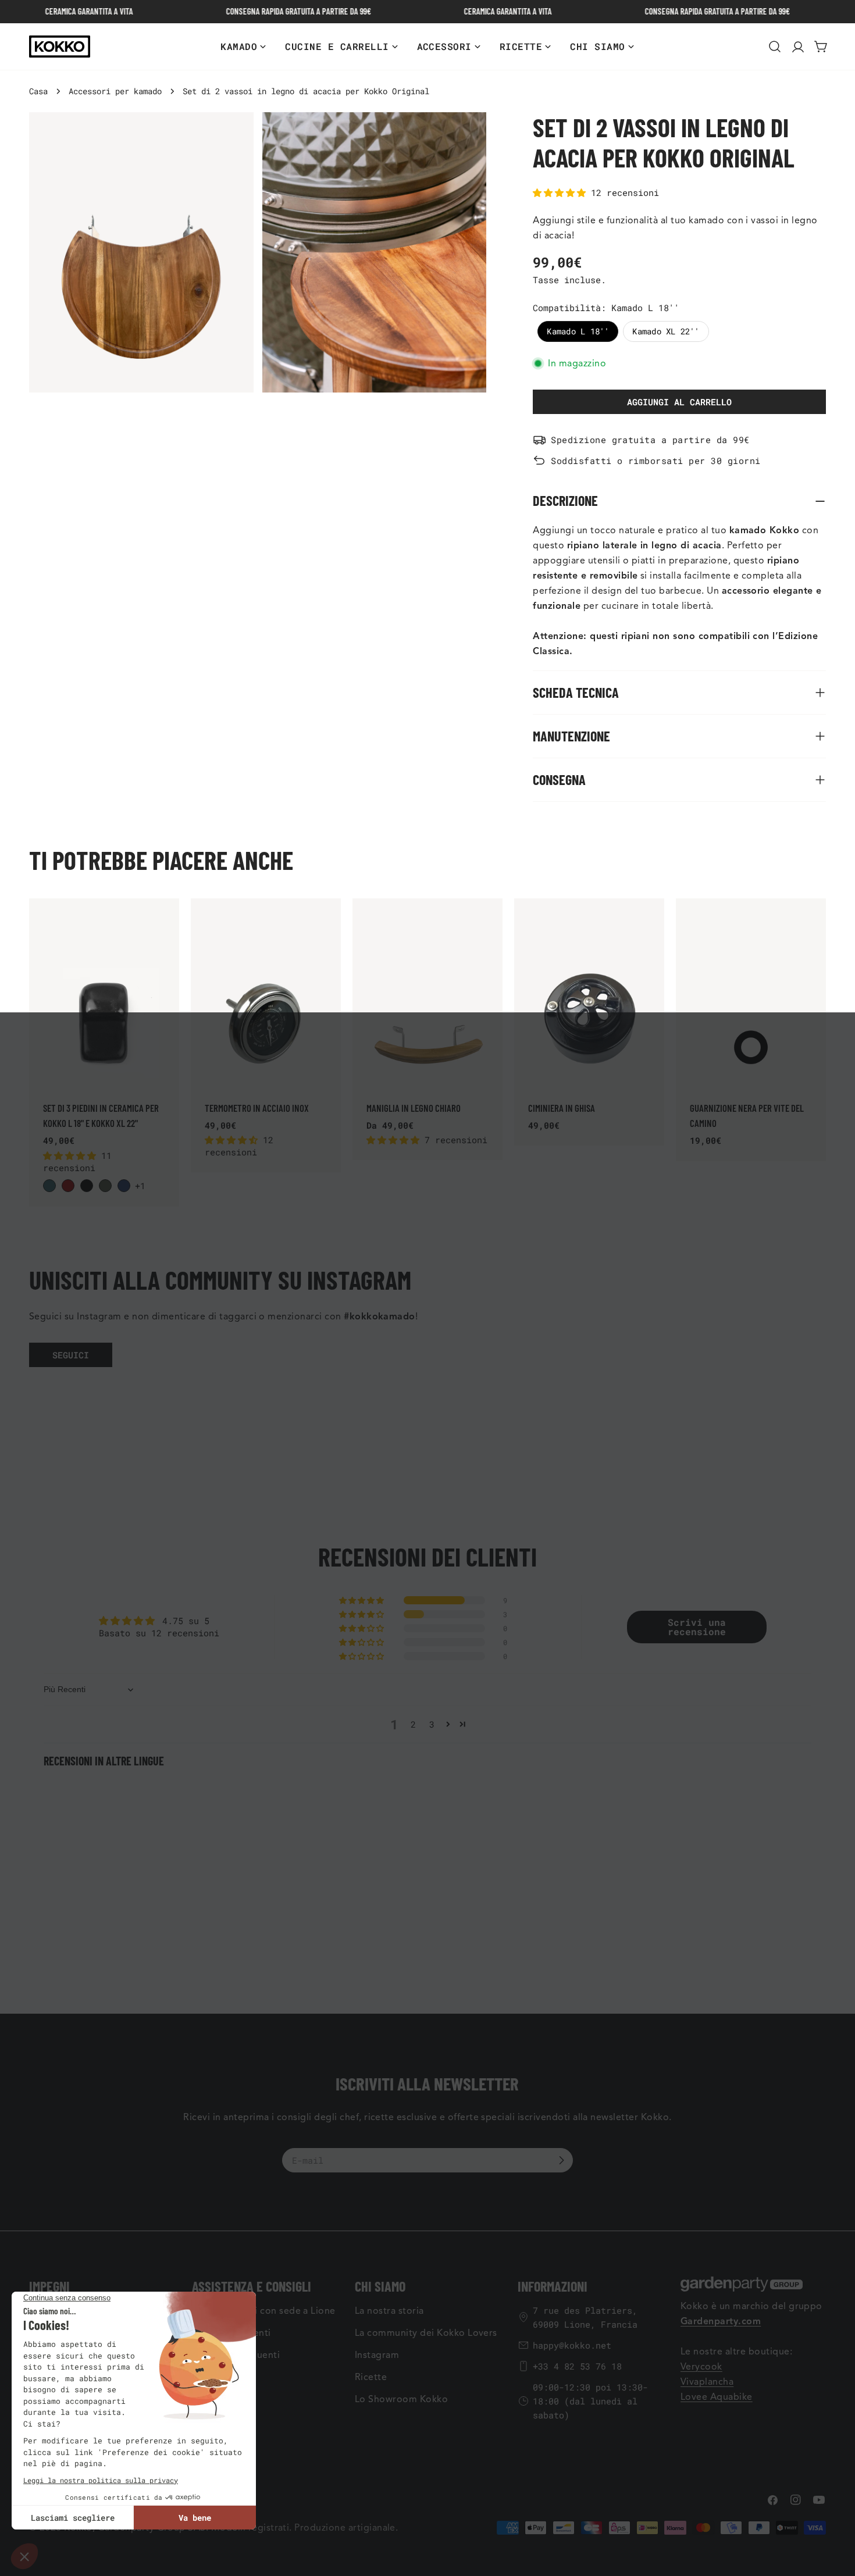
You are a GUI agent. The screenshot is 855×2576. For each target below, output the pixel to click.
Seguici (71, 1355)
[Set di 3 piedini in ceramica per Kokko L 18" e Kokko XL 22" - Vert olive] (105, 1186)
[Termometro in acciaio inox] (266, 992)
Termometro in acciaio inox (257, 1108)
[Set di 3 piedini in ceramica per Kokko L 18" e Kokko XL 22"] (104, 992)
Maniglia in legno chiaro (414, 1108)
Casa (38, 91)
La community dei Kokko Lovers (426, 2333)
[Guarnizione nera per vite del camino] (751, 992)
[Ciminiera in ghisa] (589, 992)
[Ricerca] (775, 47)
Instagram (377, 2355)
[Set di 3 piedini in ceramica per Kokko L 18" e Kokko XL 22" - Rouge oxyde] (68, 1186)
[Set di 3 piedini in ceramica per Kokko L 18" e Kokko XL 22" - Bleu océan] (49, 1186)
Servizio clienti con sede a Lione (264, 2311)
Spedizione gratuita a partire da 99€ (650, 440)
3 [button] (432, 1724)
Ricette (371, 2377)
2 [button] (413, 1724)
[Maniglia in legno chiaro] (427, 992)
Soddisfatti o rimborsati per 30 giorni (655, 461)
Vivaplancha (707, 2382)
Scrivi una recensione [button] (697, 1627)
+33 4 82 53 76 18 (577, 2366)
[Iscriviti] (561, 2160)
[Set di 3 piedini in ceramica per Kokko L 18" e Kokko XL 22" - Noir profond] (87, 1186)
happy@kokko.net (572, 2345)
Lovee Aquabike (717, 2397)
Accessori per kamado (115, 91)
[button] (562, 192)
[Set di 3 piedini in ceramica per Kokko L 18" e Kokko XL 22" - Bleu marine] (124, 1186)
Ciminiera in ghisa (562, 1108)
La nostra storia (389, 2311)
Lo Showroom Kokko (401, 2399)
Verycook (701, 2367)
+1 (140, 1186)
